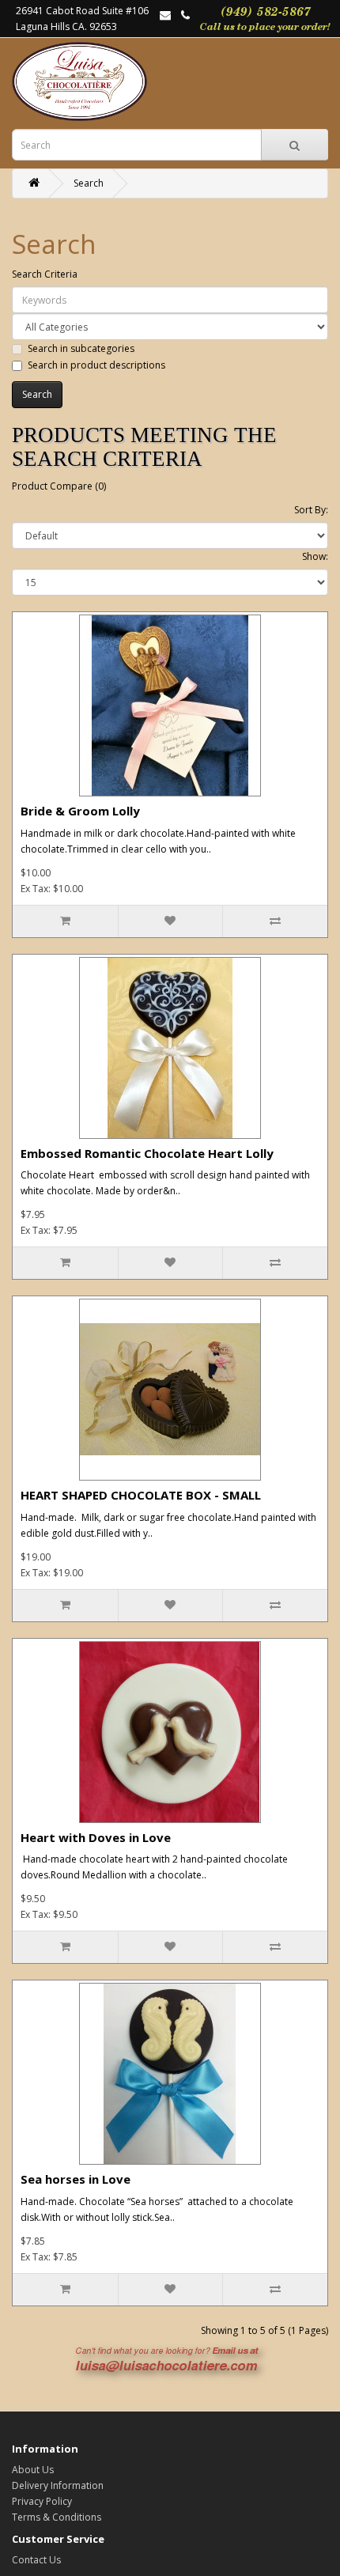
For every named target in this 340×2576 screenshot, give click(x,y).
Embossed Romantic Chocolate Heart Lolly (147, 1153)
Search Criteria (45, 274)
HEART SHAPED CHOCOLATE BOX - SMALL (141, 1495)
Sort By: (311, 510)
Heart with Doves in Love (96, 1837)
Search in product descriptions (96, 365)
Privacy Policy (42, 2501)
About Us (33, 2470)
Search (89, 183)
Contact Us (36, 2560)
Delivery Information (58, 2485)
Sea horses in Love (76, 2179)
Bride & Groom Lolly (80, 811)
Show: (315, 556)
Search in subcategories (81, 348)
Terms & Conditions (57, 2517)
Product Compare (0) (59, 486)
